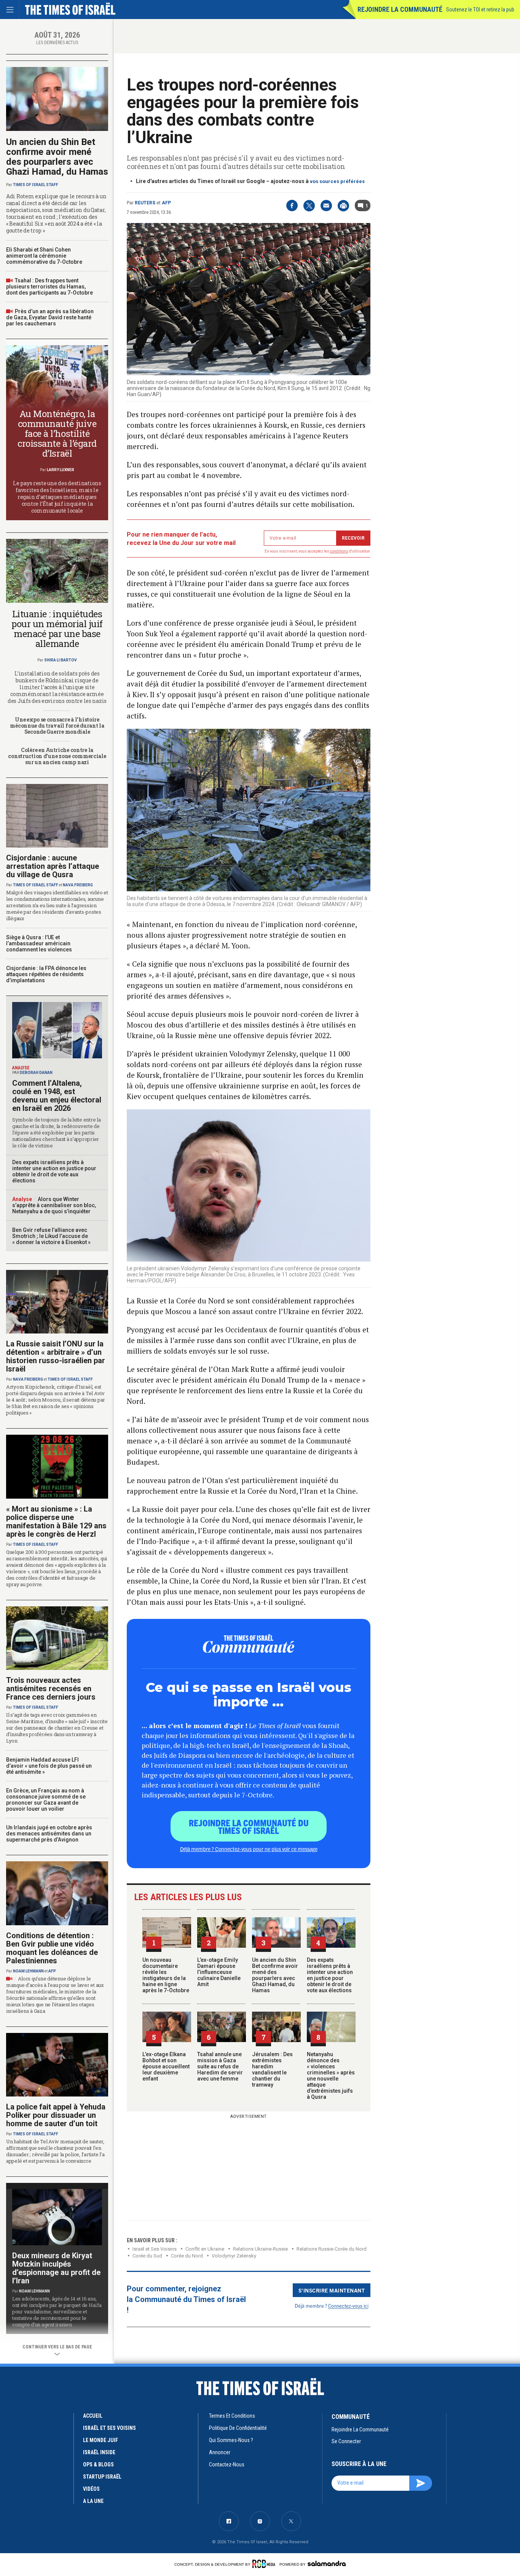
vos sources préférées (337, 181)
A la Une (93, 2501)
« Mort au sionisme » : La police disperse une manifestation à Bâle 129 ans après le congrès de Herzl (56, 1521)
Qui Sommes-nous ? (231, 2440)
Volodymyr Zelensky (234, 2256)
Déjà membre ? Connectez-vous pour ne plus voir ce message (249, 1849)
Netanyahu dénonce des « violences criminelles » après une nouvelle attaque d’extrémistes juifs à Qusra (331, 2076)
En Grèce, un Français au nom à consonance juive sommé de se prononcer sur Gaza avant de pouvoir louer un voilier (46, 1800)
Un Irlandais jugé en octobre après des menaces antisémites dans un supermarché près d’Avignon (49, 1834)
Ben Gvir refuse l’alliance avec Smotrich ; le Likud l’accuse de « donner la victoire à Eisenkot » (51, 1236)
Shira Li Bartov (61, 660)
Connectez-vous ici (348, 2306)
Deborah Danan (36, 1073)
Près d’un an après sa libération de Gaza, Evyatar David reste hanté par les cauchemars (50, 317)
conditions (339, 551)
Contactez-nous (227, 2464)
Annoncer (220, 2452)
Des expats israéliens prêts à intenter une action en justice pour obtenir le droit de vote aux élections (330, 1975)
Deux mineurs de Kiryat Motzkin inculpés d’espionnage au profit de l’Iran (56, 2268)
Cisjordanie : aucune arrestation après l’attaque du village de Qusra (53, 866)
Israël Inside (99, 2452)
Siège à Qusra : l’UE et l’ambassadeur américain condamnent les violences (39, 943)
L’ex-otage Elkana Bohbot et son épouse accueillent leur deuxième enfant (166, 2066)
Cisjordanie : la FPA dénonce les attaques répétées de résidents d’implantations (46, 974)
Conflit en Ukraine (205, 2249)
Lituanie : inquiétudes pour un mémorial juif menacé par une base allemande (57, 629)
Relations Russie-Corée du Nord (332, 2249)
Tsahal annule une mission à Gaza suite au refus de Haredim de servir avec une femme (220, 2066)
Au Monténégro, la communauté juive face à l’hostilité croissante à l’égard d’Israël (57, 433)
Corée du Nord (187, 2256)
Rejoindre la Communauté (400, 9)
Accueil (93, 2416)
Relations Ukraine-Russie (260, 2249)
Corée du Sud (147, 2256)
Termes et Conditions (232, 2416)
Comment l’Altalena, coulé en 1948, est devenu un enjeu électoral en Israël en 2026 (57, 1096)
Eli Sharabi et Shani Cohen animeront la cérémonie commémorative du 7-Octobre (44, 256)
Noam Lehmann (28, 1971)
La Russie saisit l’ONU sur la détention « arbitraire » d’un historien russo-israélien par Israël (56, 1356)
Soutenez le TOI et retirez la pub (480, 10)
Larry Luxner (61, 470)
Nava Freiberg (78, 885)
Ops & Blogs (98, 2464)
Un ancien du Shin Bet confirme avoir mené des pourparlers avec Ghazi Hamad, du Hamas (275, 1975)
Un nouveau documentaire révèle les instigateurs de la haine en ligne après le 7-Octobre (166, 1975)
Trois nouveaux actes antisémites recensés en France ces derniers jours (51, 1689)
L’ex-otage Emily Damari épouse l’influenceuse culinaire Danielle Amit (219, 1972)
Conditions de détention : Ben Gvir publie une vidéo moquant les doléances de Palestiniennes (52, 1948)
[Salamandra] (327, 2563)
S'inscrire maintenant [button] (332, 2290)
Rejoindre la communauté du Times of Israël (249, 1826)
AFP (166, 203)
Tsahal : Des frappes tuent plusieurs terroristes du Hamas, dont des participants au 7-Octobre (49, 287)
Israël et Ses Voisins (155, 2249)
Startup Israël (102, 2477)
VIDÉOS (91, 2489)
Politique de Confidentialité (238, 2428)
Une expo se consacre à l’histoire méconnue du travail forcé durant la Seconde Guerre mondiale (57, 726)
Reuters (145, 203)
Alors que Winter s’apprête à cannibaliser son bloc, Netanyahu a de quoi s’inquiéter (54, 1205)
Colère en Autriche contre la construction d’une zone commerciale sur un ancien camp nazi (57, 756)
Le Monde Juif (100, 2440)
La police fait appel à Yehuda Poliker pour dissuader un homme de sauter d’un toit (56, 2115)
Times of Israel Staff (36, 185)
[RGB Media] (265, 2564)
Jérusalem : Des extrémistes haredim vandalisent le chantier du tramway (272, 2069)
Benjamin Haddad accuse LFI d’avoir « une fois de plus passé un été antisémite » (49, 1766)
